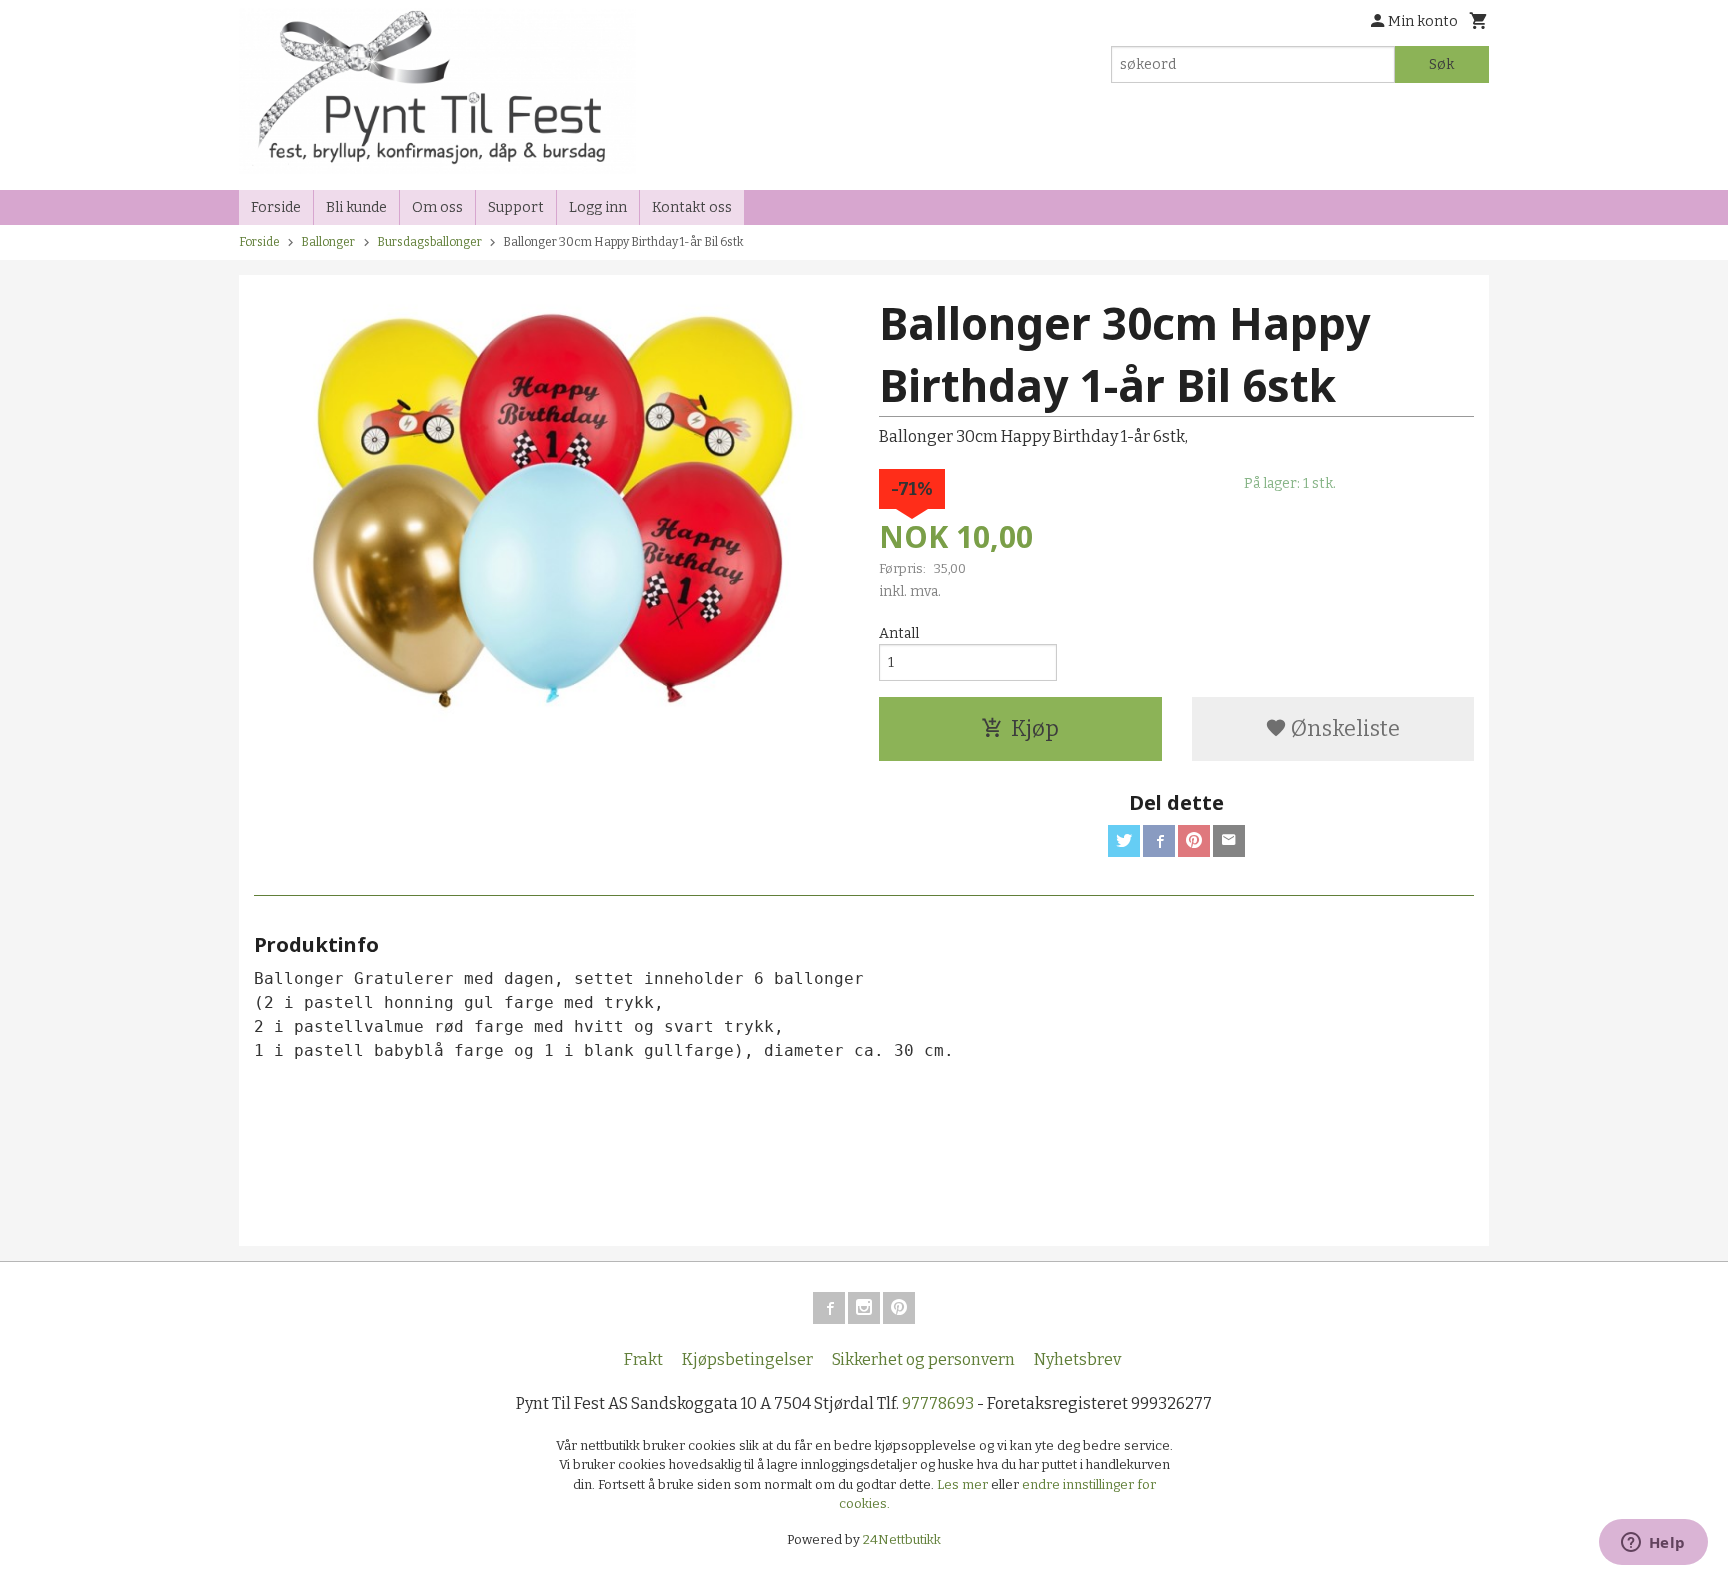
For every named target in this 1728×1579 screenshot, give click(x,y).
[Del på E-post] (1229, 841)
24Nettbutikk (902, 1539)
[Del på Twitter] (1124, 841)
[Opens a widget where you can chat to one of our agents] (1653, 1544)
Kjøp (1035, 728)
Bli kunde (356, 207)
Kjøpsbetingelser (747, 1359)
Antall (899, 633)
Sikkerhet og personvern (923, 1359)
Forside (276, 207)
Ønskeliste (1343, 728)
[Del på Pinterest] (1194, 841)
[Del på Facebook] (1159, 841)
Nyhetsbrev (1077, 1359)
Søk (1441, 64)
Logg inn (598, 207)
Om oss (437, 207)
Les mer (964, 1484)
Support (516, 207)
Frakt (643, 1359)
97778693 (938, 1403)
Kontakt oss (692, 207)
